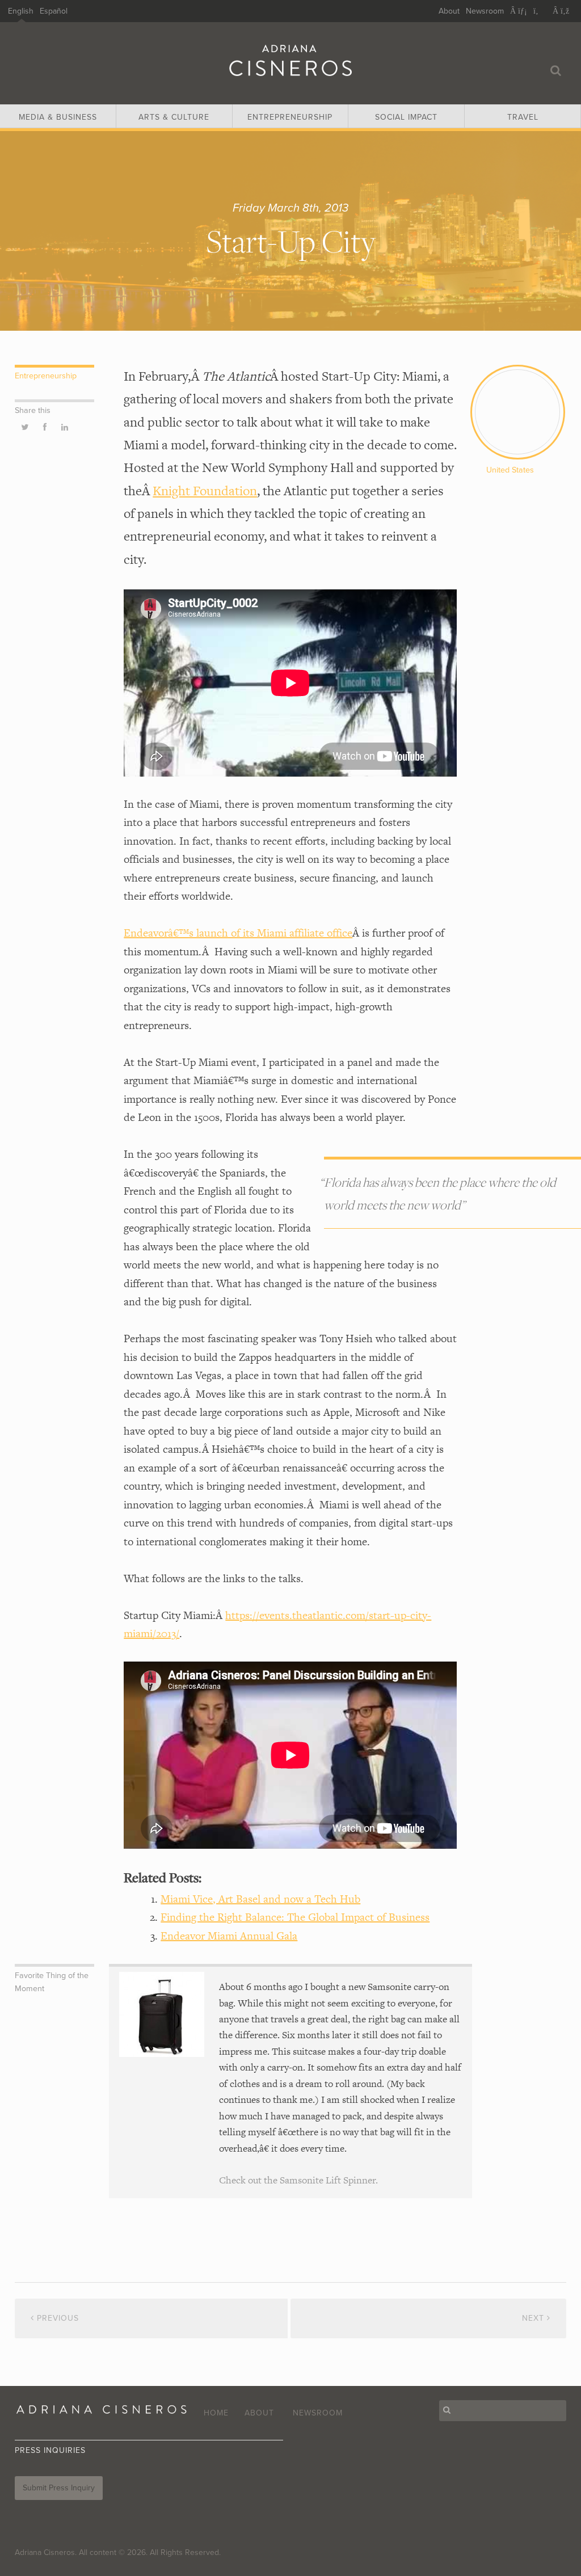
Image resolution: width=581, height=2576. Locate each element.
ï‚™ (540, 11)
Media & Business (58, 117)
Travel (523, 117)
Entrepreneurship (290, 117)
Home (216, 2413)
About (449, 11)
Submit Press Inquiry (59, 2488)
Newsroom (485, 11)
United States (510, 470)
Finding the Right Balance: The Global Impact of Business (295, 1917)
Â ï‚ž (561, 11)
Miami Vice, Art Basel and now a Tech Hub (260, 1899)
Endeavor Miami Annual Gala (229, 1936)
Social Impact (406, 117)
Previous (56, 2318)
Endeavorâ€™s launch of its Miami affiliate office (238, 933)
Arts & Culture (174, 117)
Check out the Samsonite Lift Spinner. (298, 2180)
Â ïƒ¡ (519, 11)
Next (534, 2318)
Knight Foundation (205, 491)
